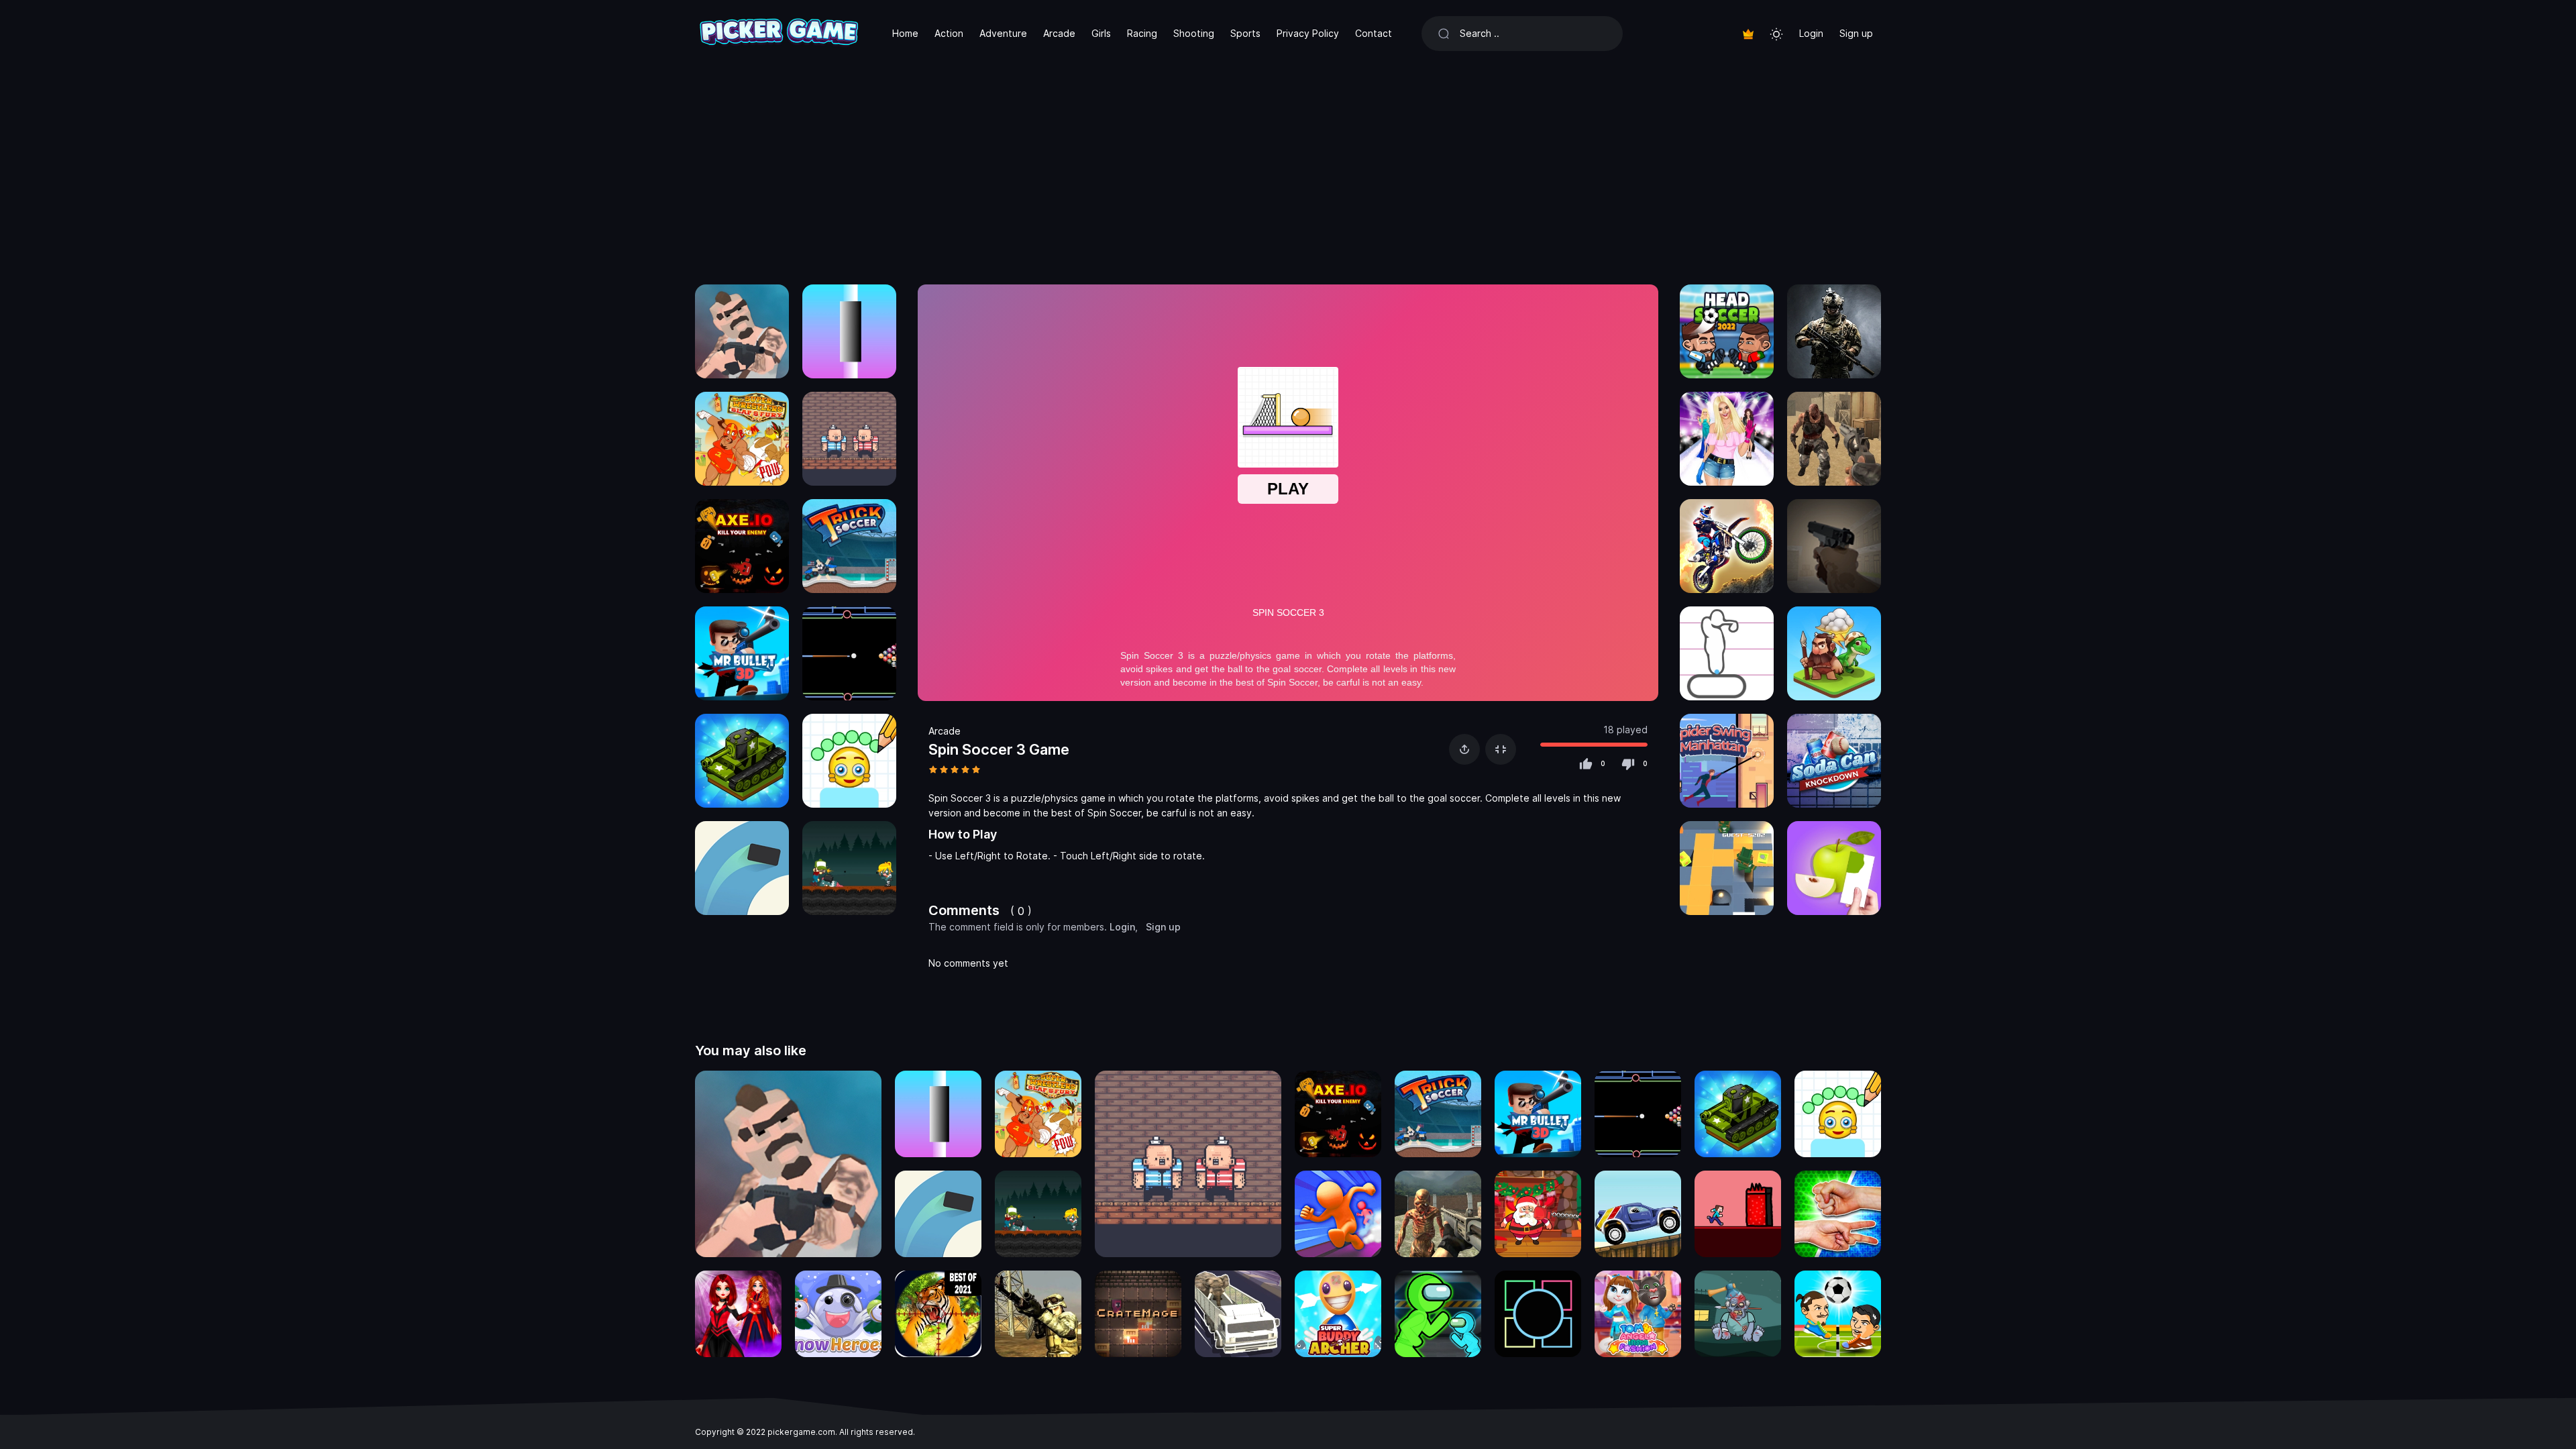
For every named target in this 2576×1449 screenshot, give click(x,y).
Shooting (1194, 33)
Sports (1245, 33)
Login (1811, 33)
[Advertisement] (1288, 168)
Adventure (1003, 33)
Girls (1101, 33)
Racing (1142, 33)
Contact (1374, 33)
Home (905, 33)
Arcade (1059, 33)
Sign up (1856, 33)
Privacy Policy (1308, 33)
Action (949, 33)
